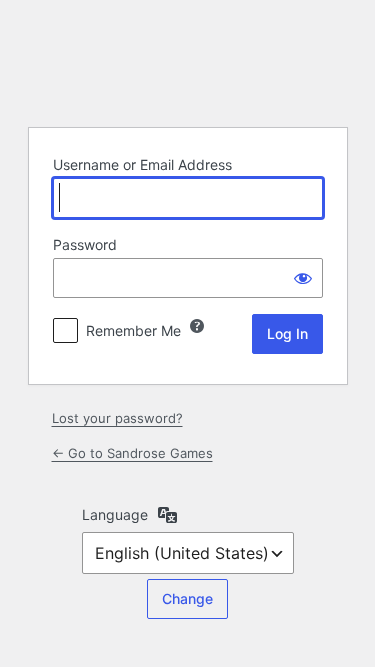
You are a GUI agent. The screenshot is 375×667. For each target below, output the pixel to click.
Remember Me (133, 330)
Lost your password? (117, 418)
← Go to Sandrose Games (132, 453)
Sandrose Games (188, 61)
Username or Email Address (142, 164)
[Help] (197, 326)
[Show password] (303, 278)
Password (85, 244)
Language (115, 514)
